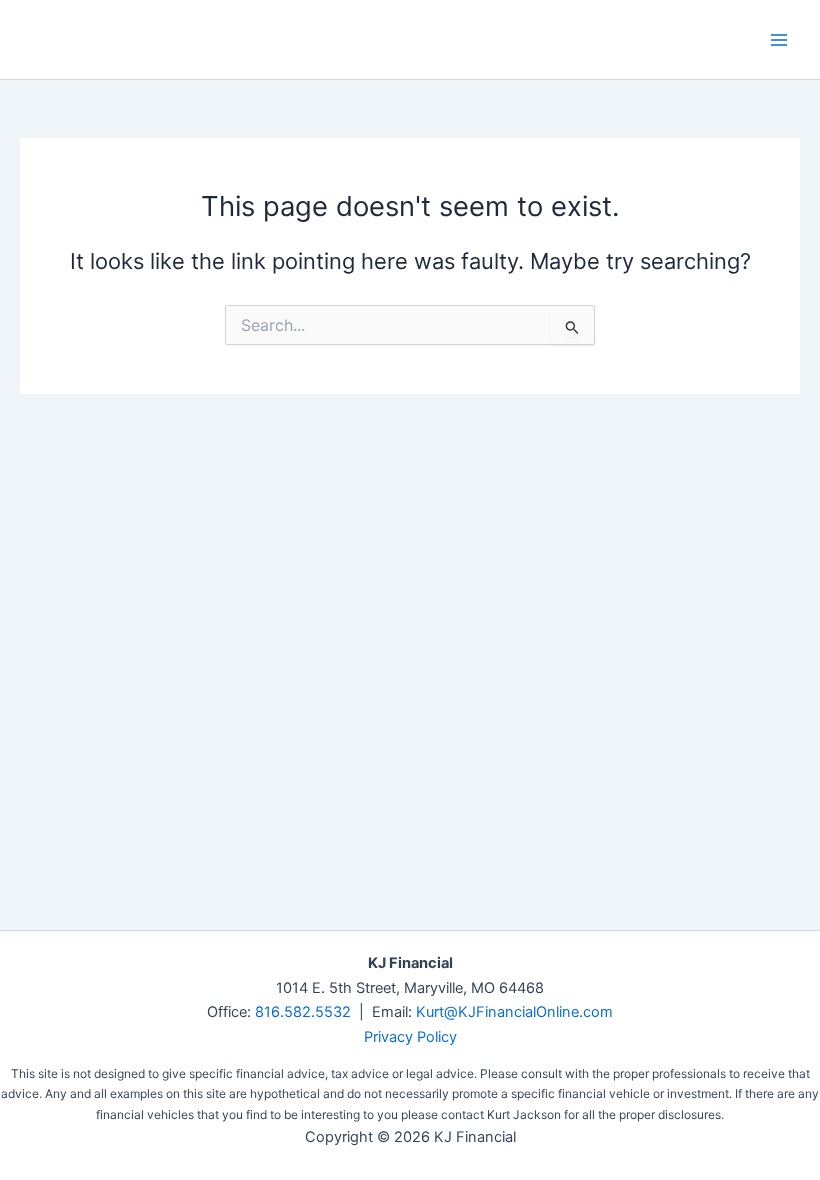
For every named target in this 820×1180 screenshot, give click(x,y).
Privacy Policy (410, 1037)
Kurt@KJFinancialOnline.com (514, 1012)
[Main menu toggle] (779, 40)
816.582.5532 (303, 1012)
